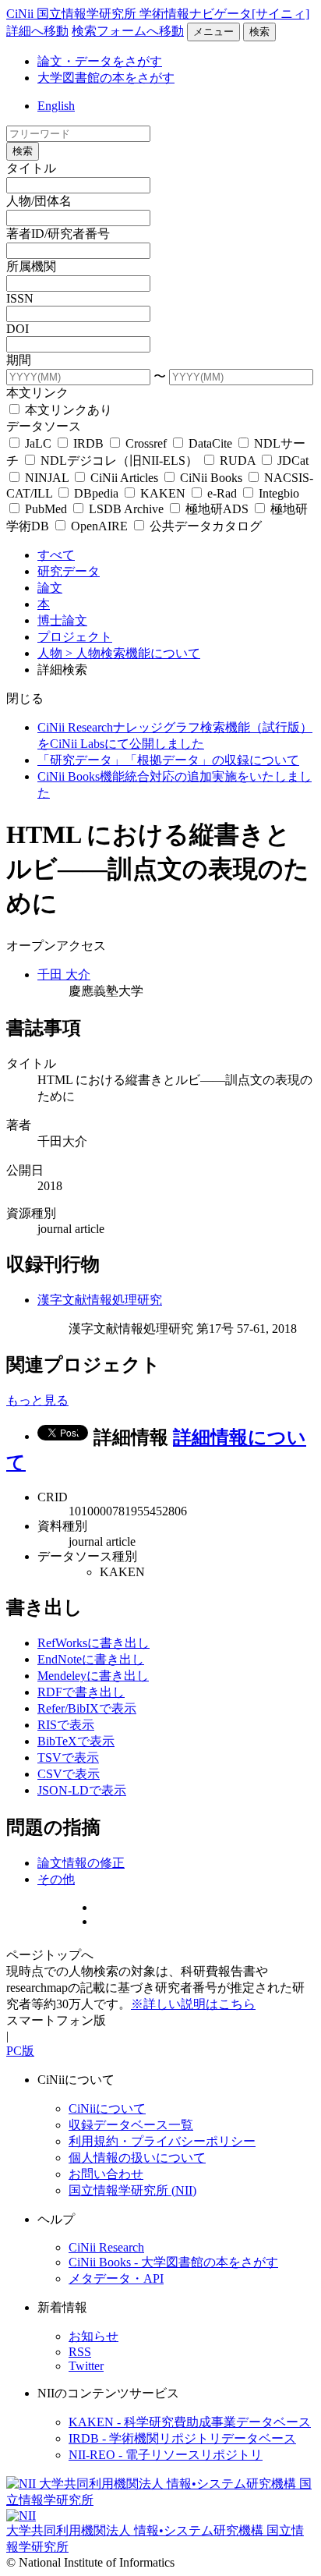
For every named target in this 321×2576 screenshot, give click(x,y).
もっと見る (37, 1400)
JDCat (291, 461)
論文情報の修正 (81, 1863)
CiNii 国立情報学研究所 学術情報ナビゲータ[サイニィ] (158, 14)
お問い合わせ (106, 2174)
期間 (19, 360)
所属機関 (31, 266)
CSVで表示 (69, 1774)
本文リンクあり (67, 410)
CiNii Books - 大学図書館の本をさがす (173, 2262)
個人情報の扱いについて (137, 2158)
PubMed (46, 509)
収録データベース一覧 (131, 2125)
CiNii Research (106, 2247)
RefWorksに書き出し (93, 1643)
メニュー (213, 32)
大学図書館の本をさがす (106, 78)
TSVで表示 (68, 1757)
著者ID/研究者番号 (58, 234)
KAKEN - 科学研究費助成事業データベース (190, 2422)
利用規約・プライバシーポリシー (162, 2141)
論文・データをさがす (100, 61)
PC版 (20, 2051)
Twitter (86, 2366)
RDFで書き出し (81, 1692)
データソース (44, 426)
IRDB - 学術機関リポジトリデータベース (182, 2438)
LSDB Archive (126, 509)
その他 (56, 1879)
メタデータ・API (116, 2278)
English (56, 106)
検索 (259, 32)
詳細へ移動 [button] (37, 31)
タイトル (31, 168)
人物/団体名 (39, 201)
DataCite (210, 443)
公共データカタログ (204, 526)
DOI (18, 329)
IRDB (88, 443)
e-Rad (222, 493)
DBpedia (96, 493)
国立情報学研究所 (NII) (132, 2190)
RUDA (238, 461)
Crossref (146, 443)
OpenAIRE (99, 526)
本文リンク (37, 393)
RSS (80, 2352)
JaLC (38, 443)
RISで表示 (66, 1725)
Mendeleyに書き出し (93, 1676)
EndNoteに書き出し (91, 1659)
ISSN (20, 298)
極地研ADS (217, 509)
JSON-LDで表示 (82, 1790)
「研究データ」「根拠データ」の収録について (168, 760)
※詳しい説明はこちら (193, 2004)
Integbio (277, 493)
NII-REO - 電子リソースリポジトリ (166, 2455)
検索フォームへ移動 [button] (128, 31)
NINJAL (47, 478)
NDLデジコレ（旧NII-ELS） (119, 461)
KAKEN (163, 493)
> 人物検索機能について (133, 653)
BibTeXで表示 (76, 1741)
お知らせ (93, 2336)
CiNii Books (211, 478)
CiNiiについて (107, 2108)
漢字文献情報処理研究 (100, 1300)
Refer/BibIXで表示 (87, 1708)
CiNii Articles (124, 478)
